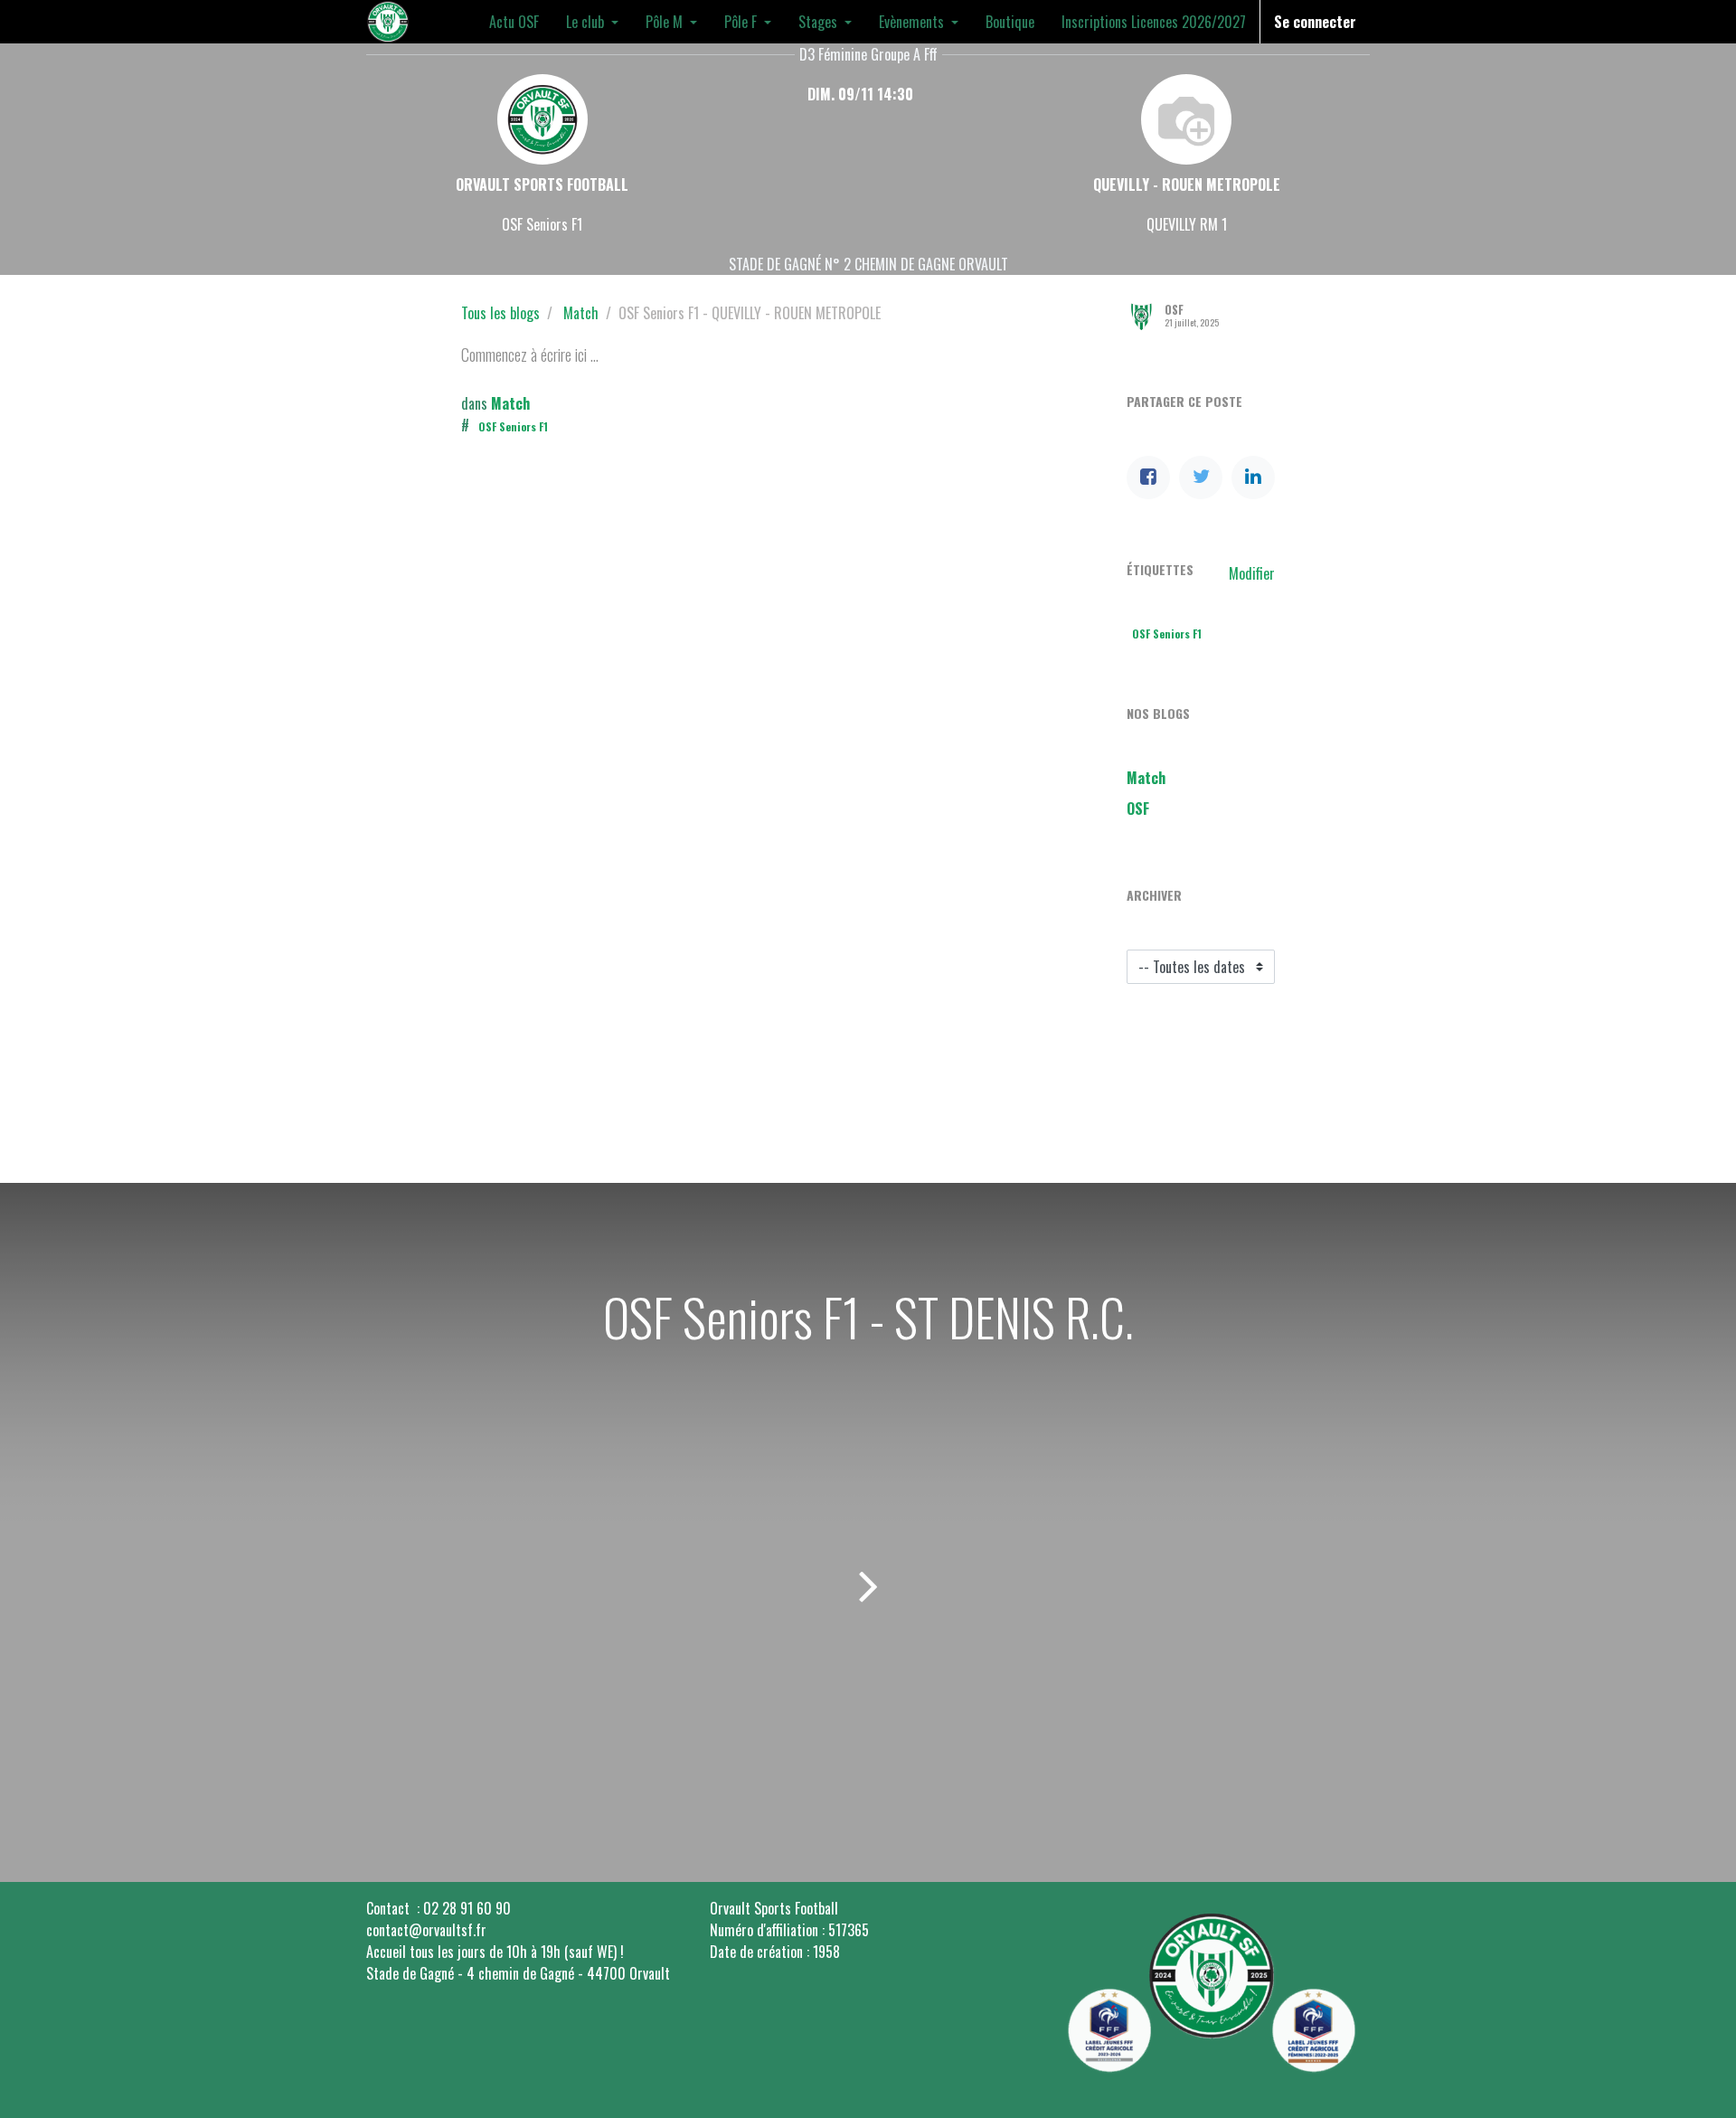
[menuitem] (514, 22)
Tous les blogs (500, 313)
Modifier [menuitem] (1252, 573)
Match (581, 313)
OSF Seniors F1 (513, 426)
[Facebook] (1148, 477)
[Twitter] (1201, 477)
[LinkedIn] (1253, 477)
